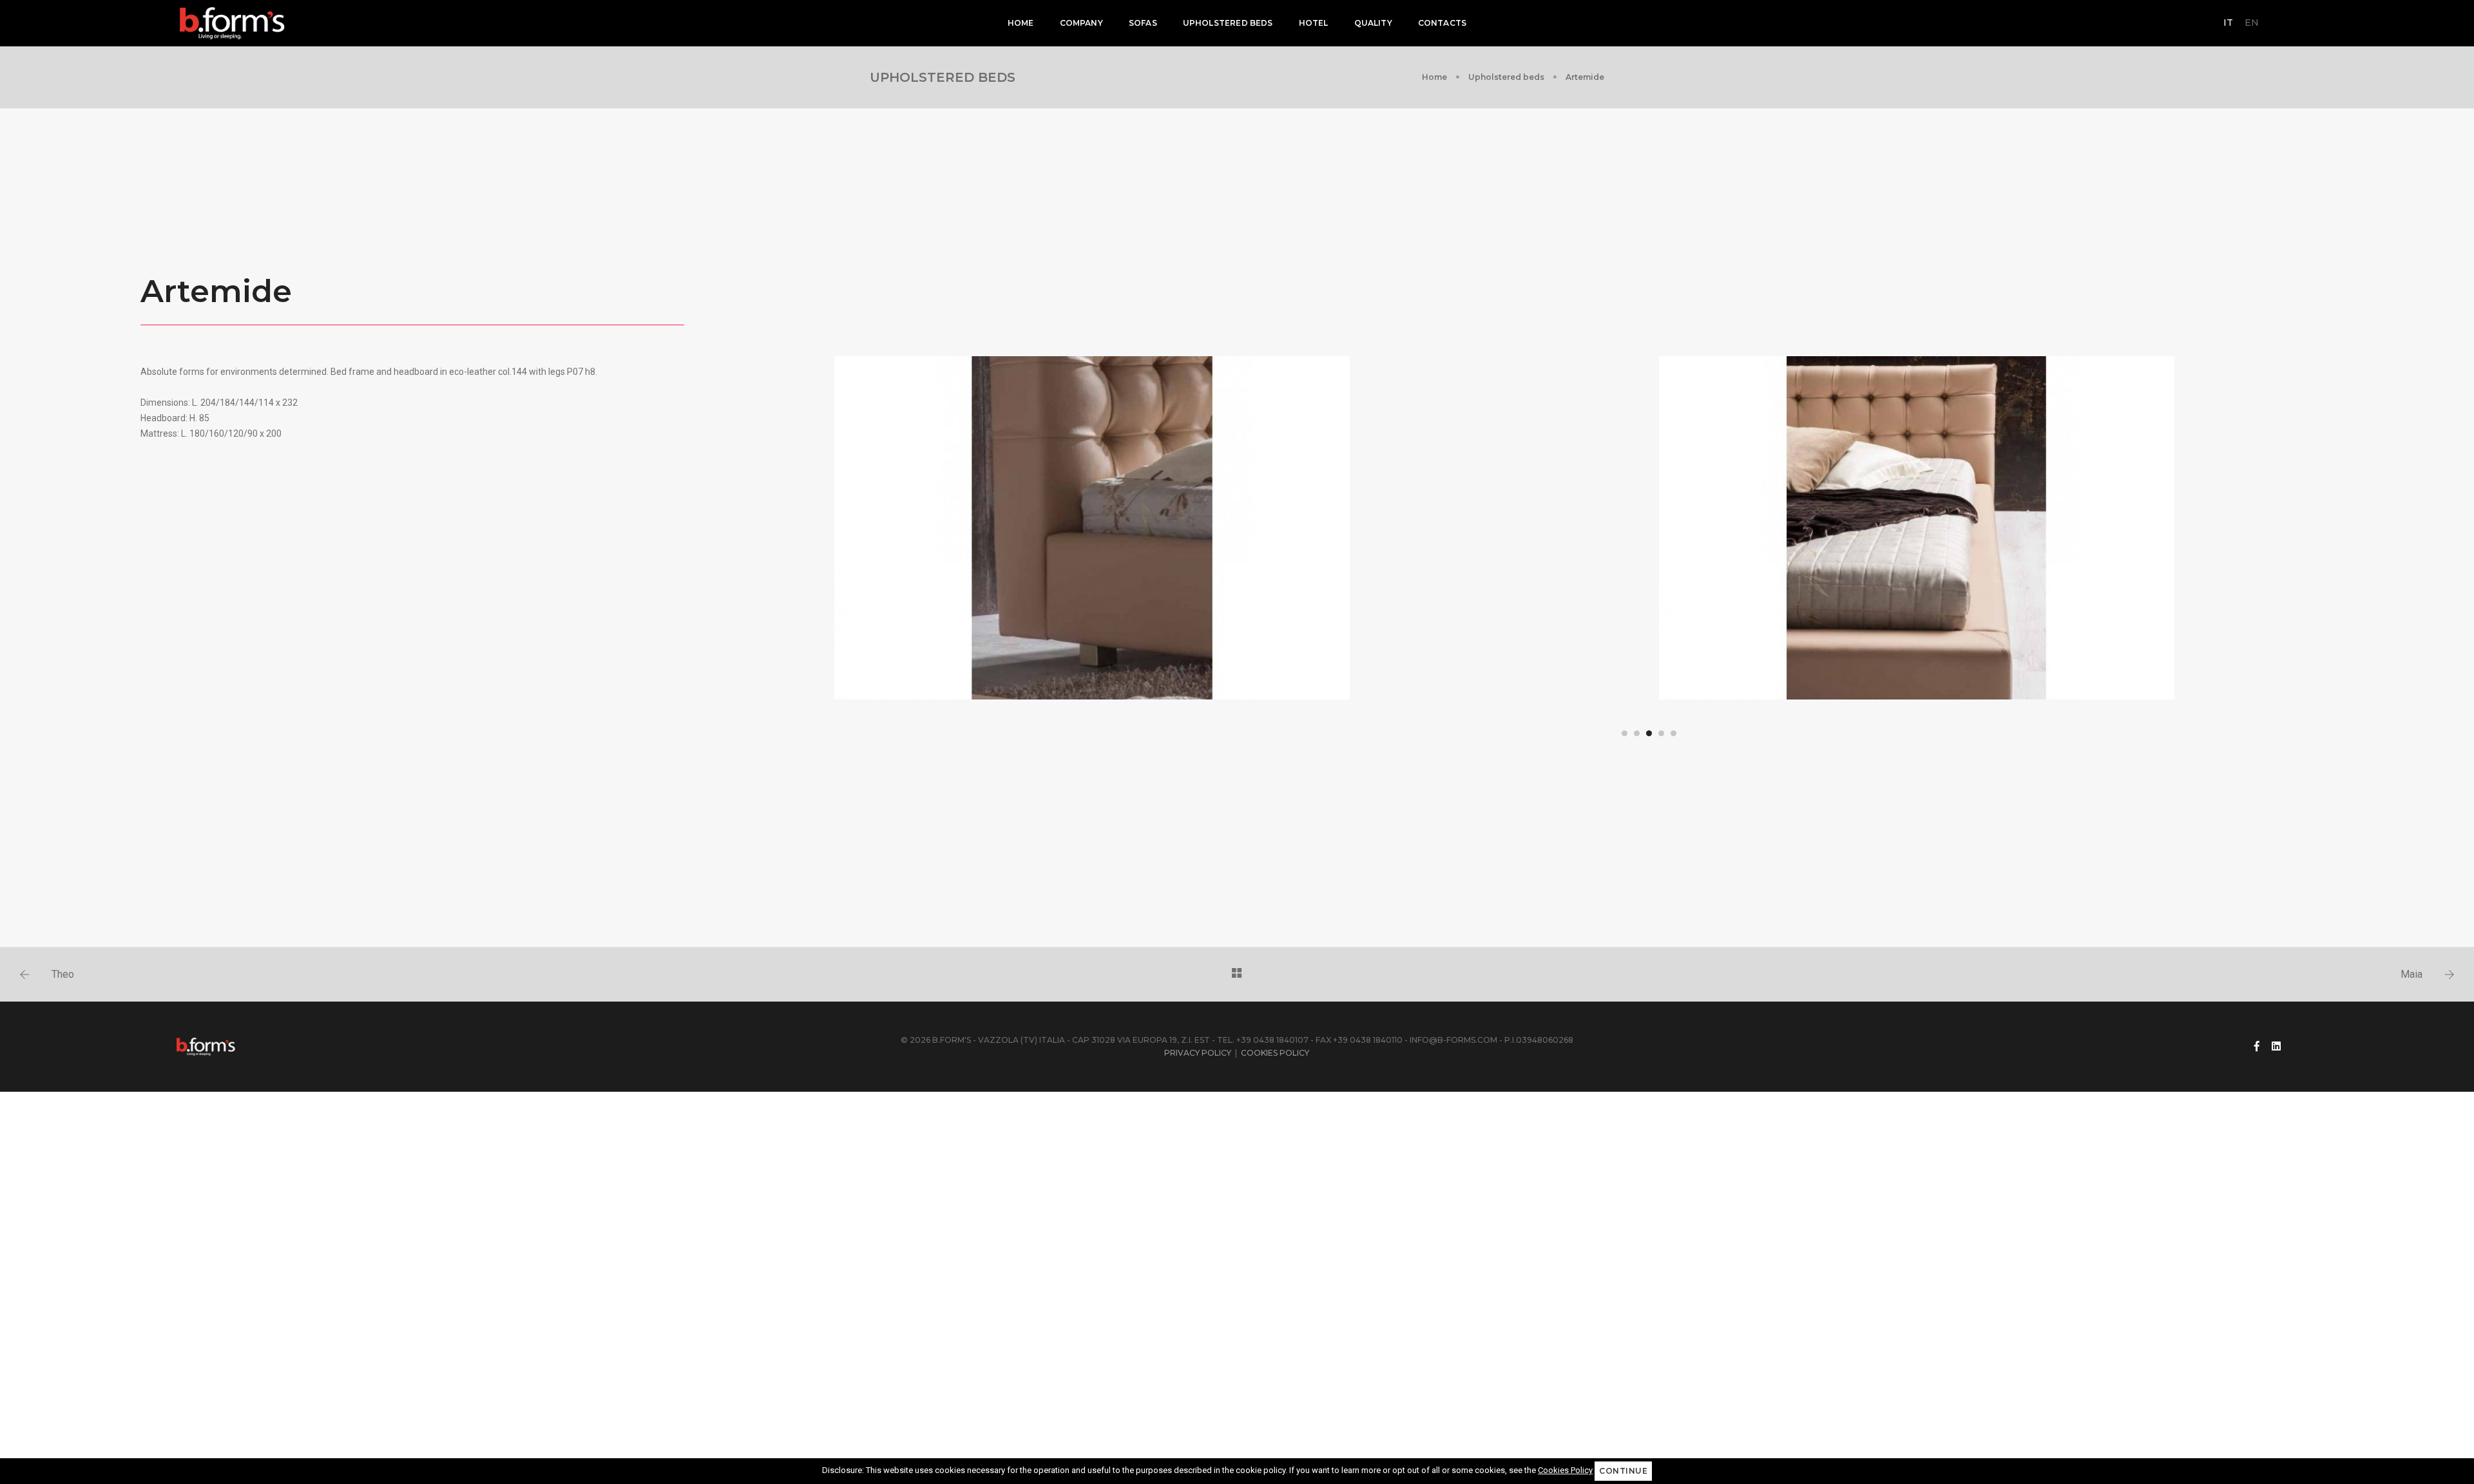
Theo (63, 974)
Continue (1623, 1471)
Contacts (1442, 23)
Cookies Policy (1275, 1053)
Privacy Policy (1198, 1053)
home (1021, 23)
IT (2228, 23)
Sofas (1143, 23)
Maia (2412, 974)
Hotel (1314, 23)
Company (1081, 23)
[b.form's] (233, 23)
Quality (1373, 23)
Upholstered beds (1228, 23)
